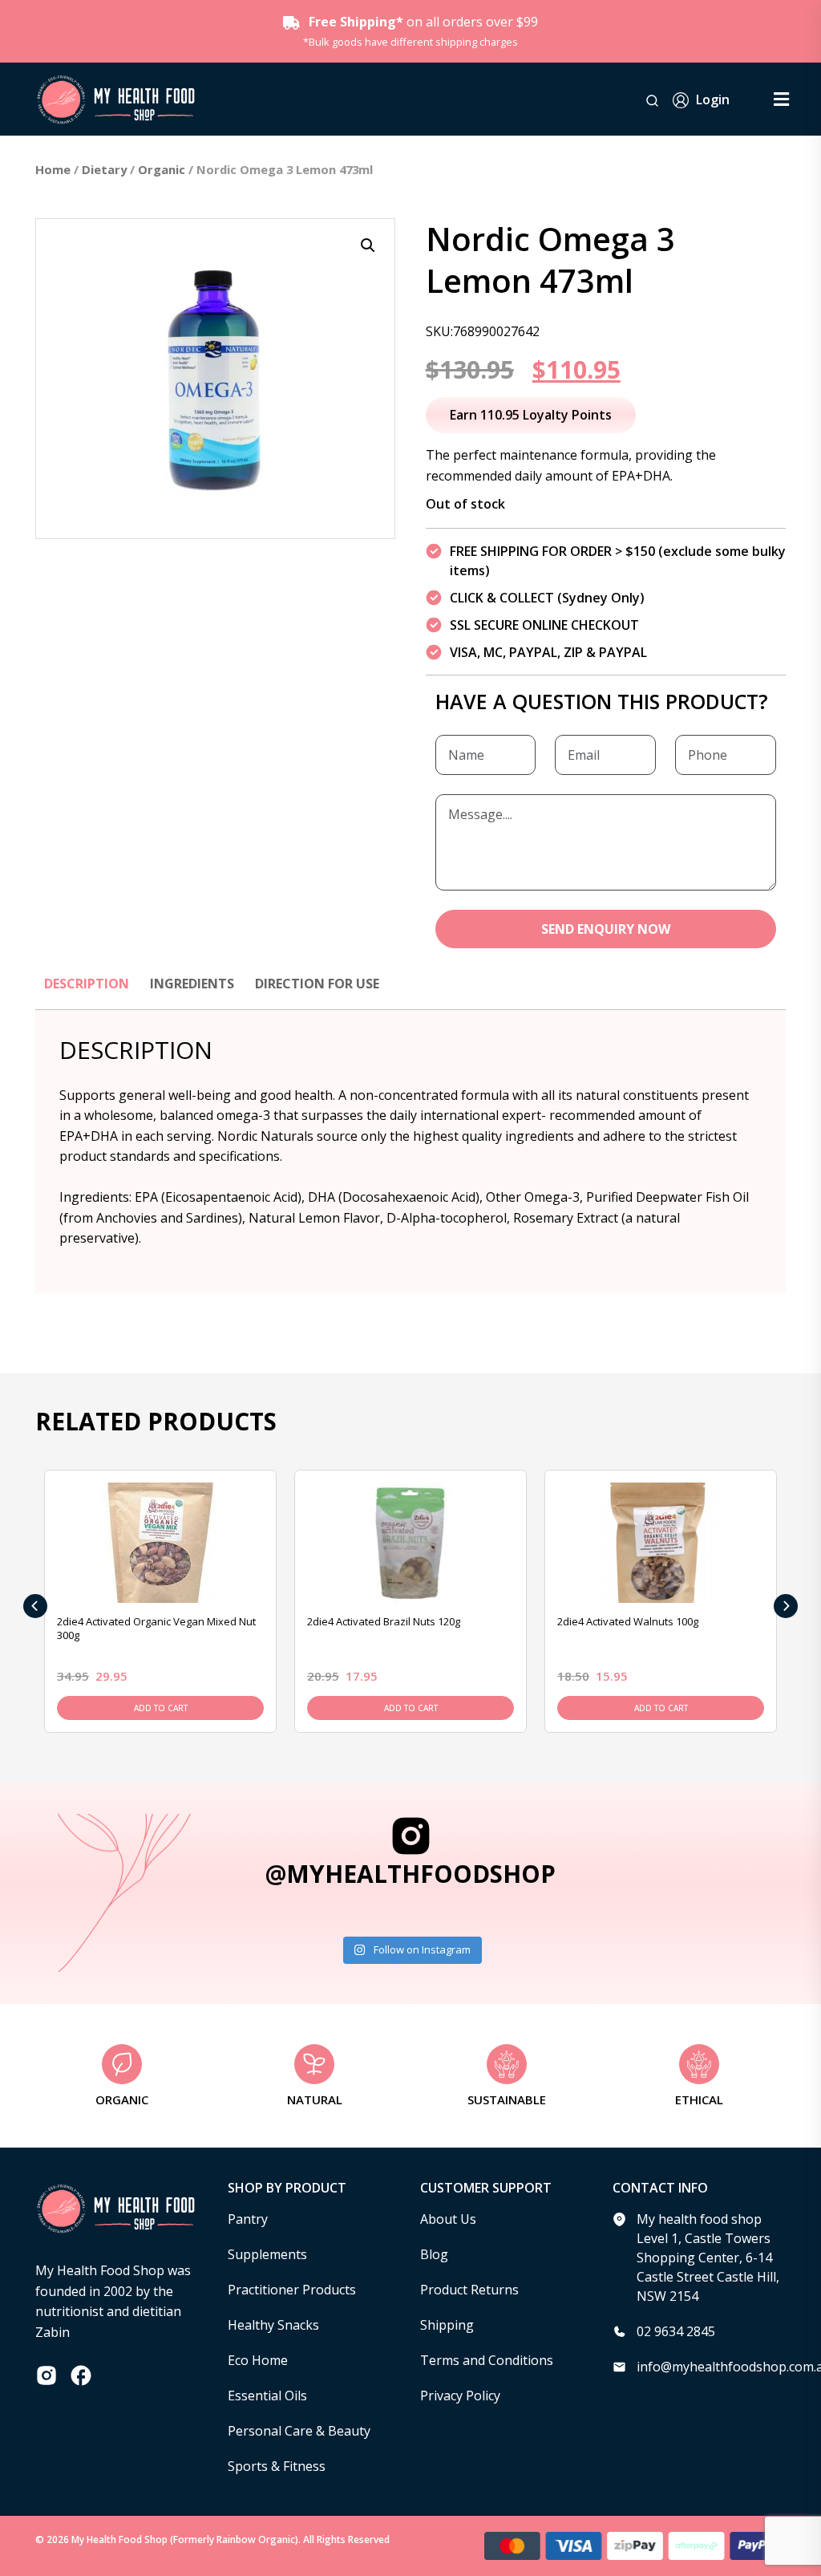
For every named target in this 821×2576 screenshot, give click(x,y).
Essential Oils (267, 2395)
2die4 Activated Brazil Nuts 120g (384, 1621)
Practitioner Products (292, 2290)
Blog (434, 2254)
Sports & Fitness (277, 2466)
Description (87, 984)
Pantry (248, 2219)
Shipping (447, 2325)
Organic (162, 169)
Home (53, 169)
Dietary (104, 169)
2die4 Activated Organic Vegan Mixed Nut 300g (156, 1628)
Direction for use (317, 984)
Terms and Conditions (487, 2360)
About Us (448, 2219)
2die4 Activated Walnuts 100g (628, 1621)
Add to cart (161, 1708)
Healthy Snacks (273, 2325)
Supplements (267, 2254)
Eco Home (258, 2360)
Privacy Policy (460, 2395)
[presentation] (35, 1606)
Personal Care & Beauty (299, 2431)
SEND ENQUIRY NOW (606, 929)
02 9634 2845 (676, 2331)
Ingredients (192, 984)
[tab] (87, 992)
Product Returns (469, 2290)
